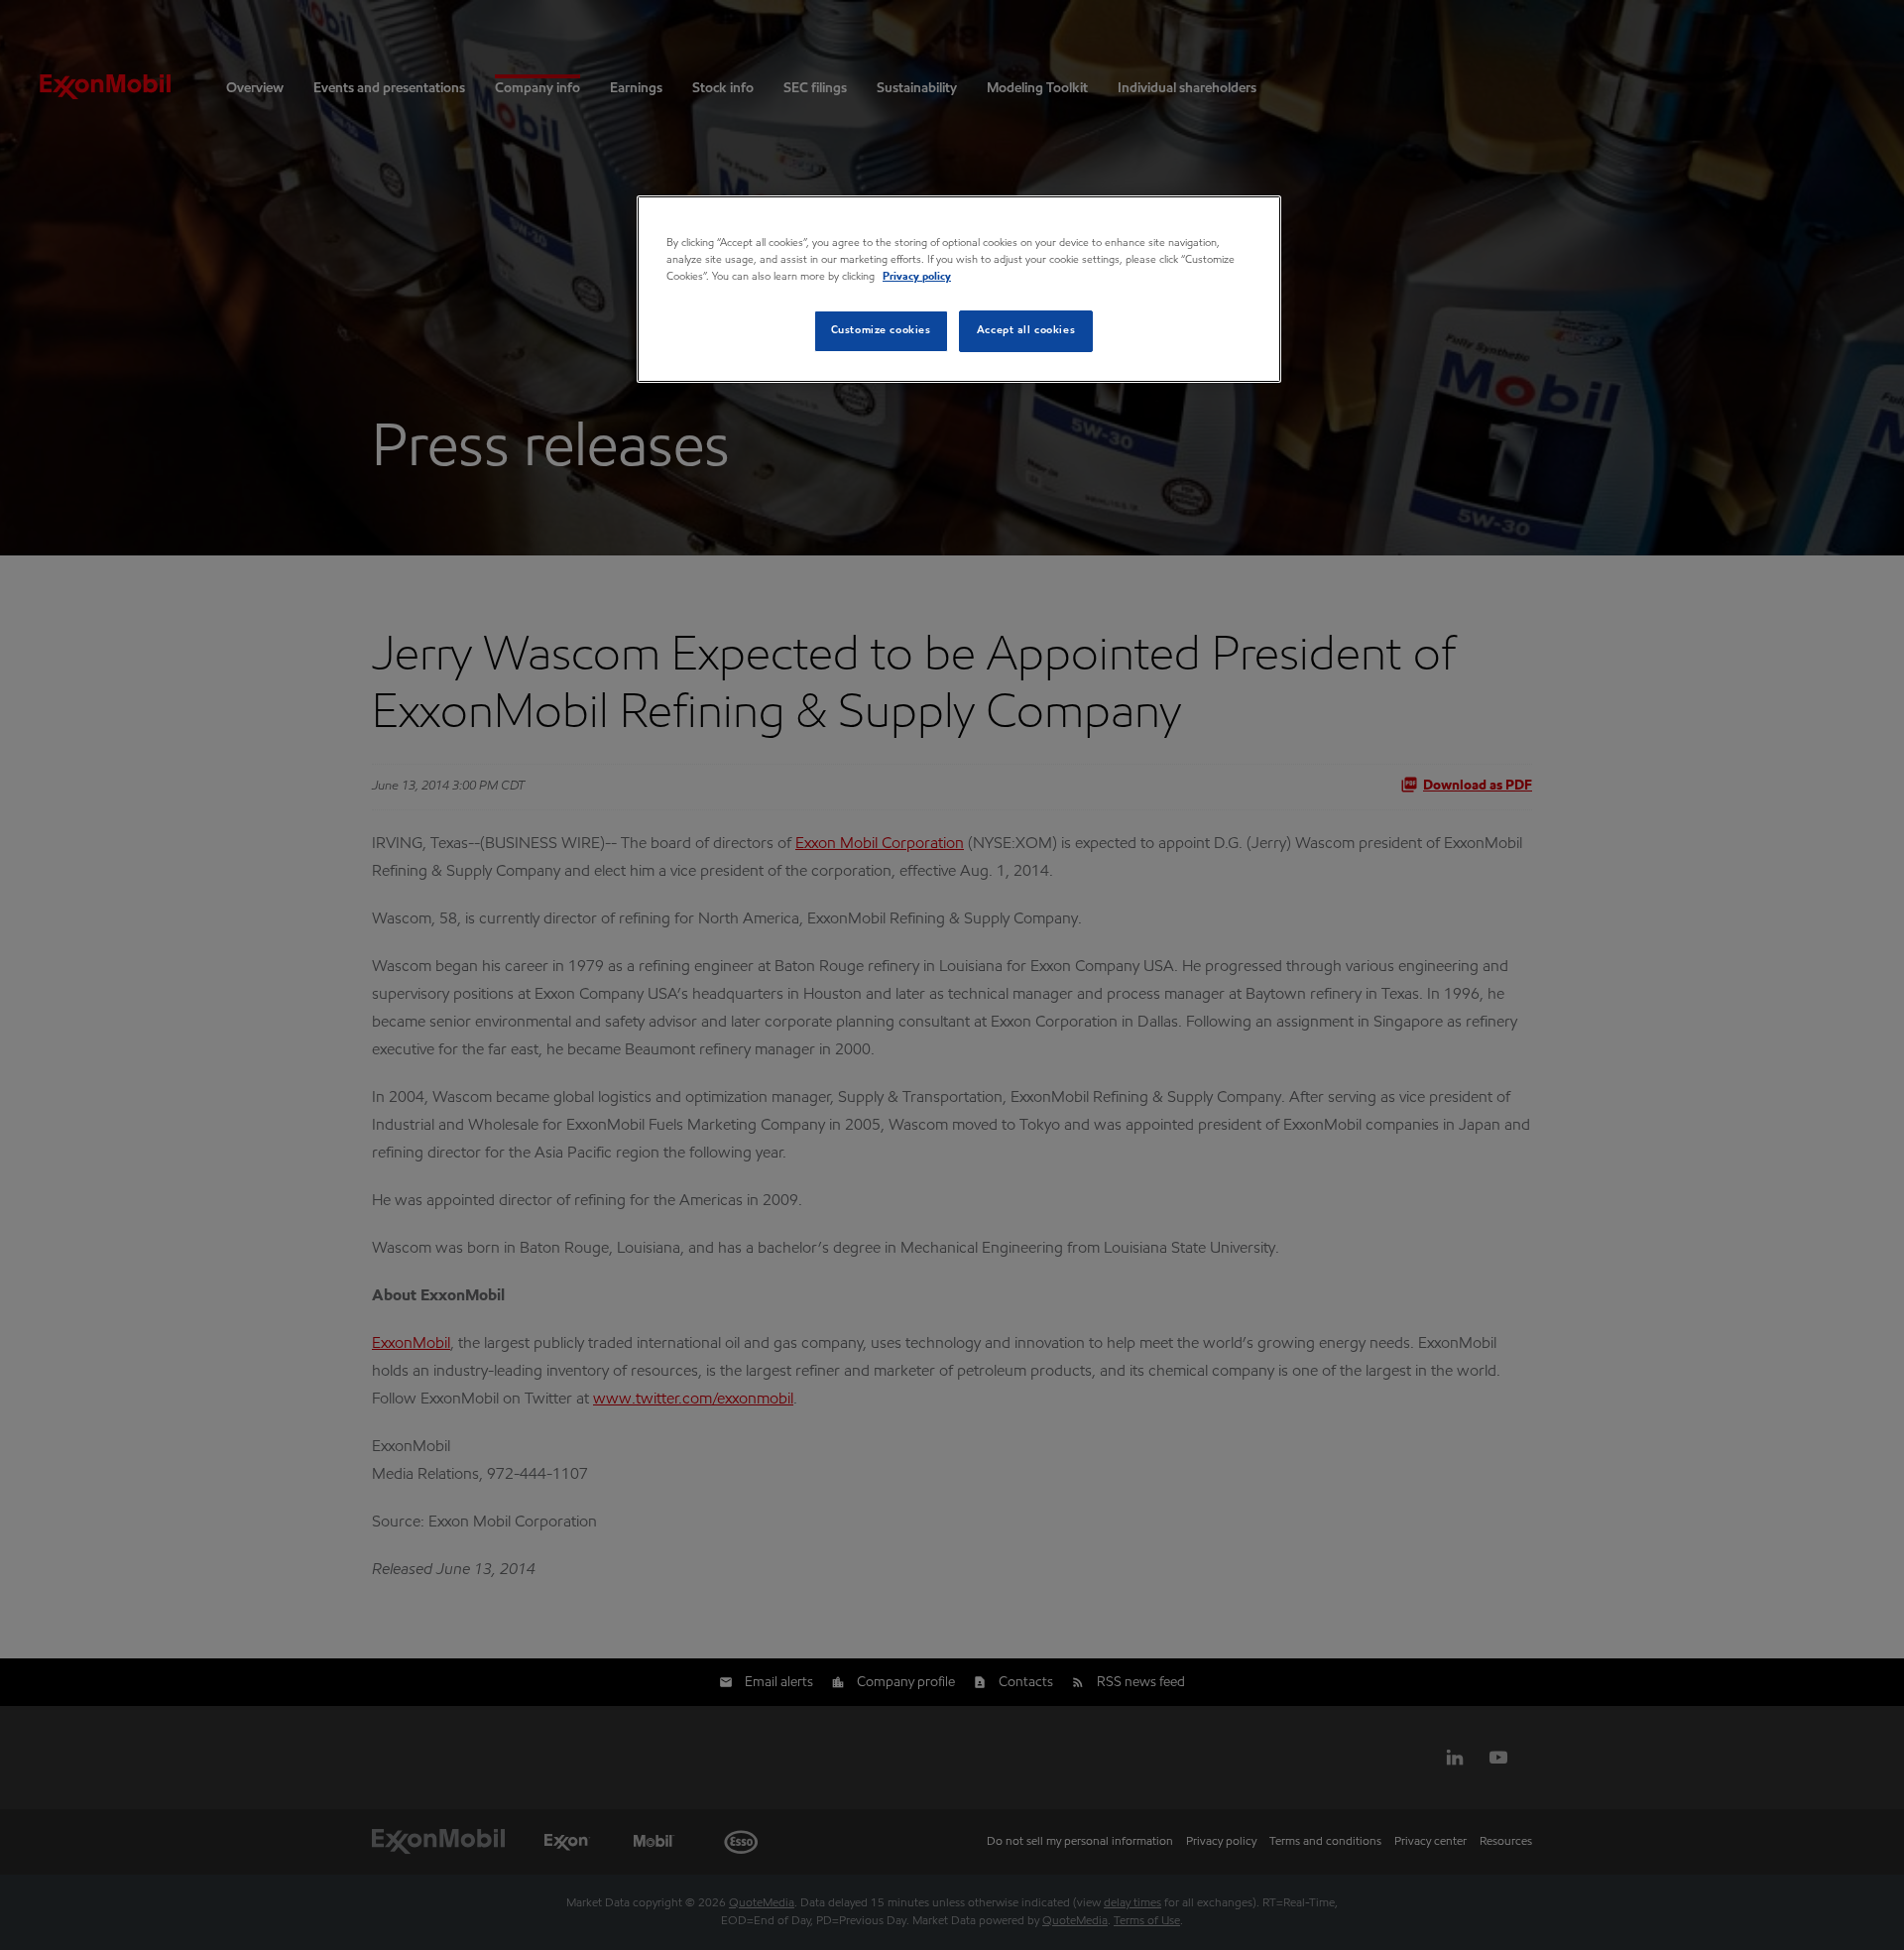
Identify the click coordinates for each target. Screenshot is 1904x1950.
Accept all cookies (1026, 330)
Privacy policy (917, 277)
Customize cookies (881, 330)
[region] (959, 289)
